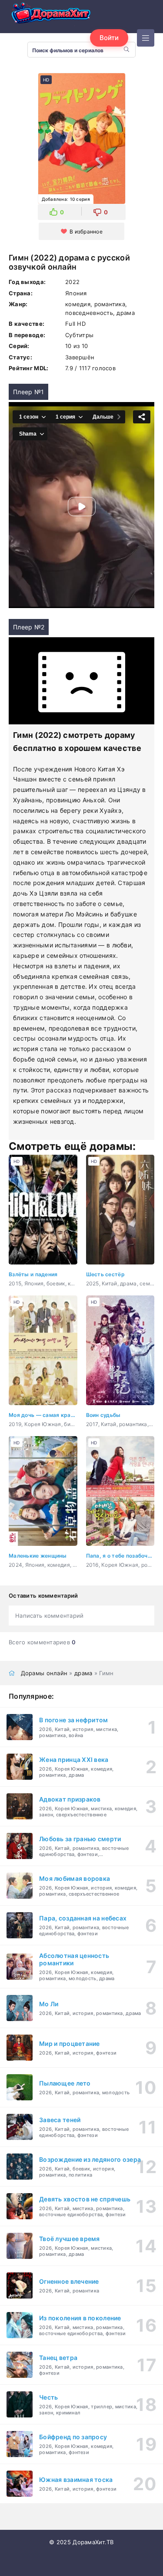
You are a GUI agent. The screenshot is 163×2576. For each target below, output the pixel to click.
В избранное (86, 232)
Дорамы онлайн (44, 1673)
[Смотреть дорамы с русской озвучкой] (52, 15)
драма (83, 1673)
